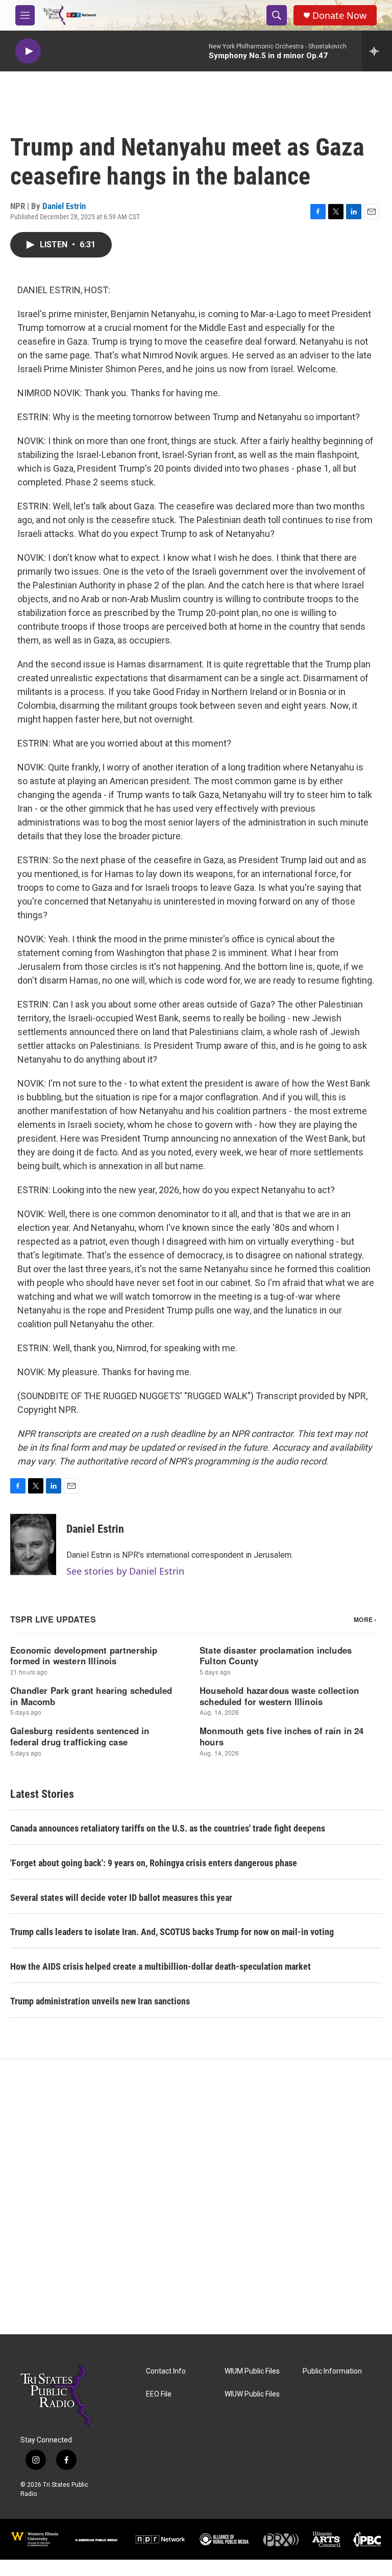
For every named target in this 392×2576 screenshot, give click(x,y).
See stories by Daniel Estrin (125, 1571)
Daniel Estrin (64, 206)
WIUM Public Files (252, 2371)
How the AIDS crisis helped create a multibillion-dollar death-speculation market (161, 1966)
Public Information (332, 2371)
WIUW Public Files (252, 2394)
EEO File (159, 2394)
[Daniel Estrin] (33, 1544)
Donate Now (339, 16)
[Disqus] (196, 2197)
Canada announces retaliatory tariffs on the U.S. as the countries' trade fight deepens (168, 1828)
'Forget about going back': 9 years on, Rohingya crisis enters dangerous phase (154, 1863)
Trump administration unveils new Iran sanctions (100, 2001)
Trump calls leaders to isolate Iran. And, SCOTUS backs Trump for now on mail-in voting (172, 1932)
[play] (28, 51)
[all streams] (377, 51)
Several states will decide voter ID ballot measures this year (121, 1898)
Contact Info (166, 2371)
